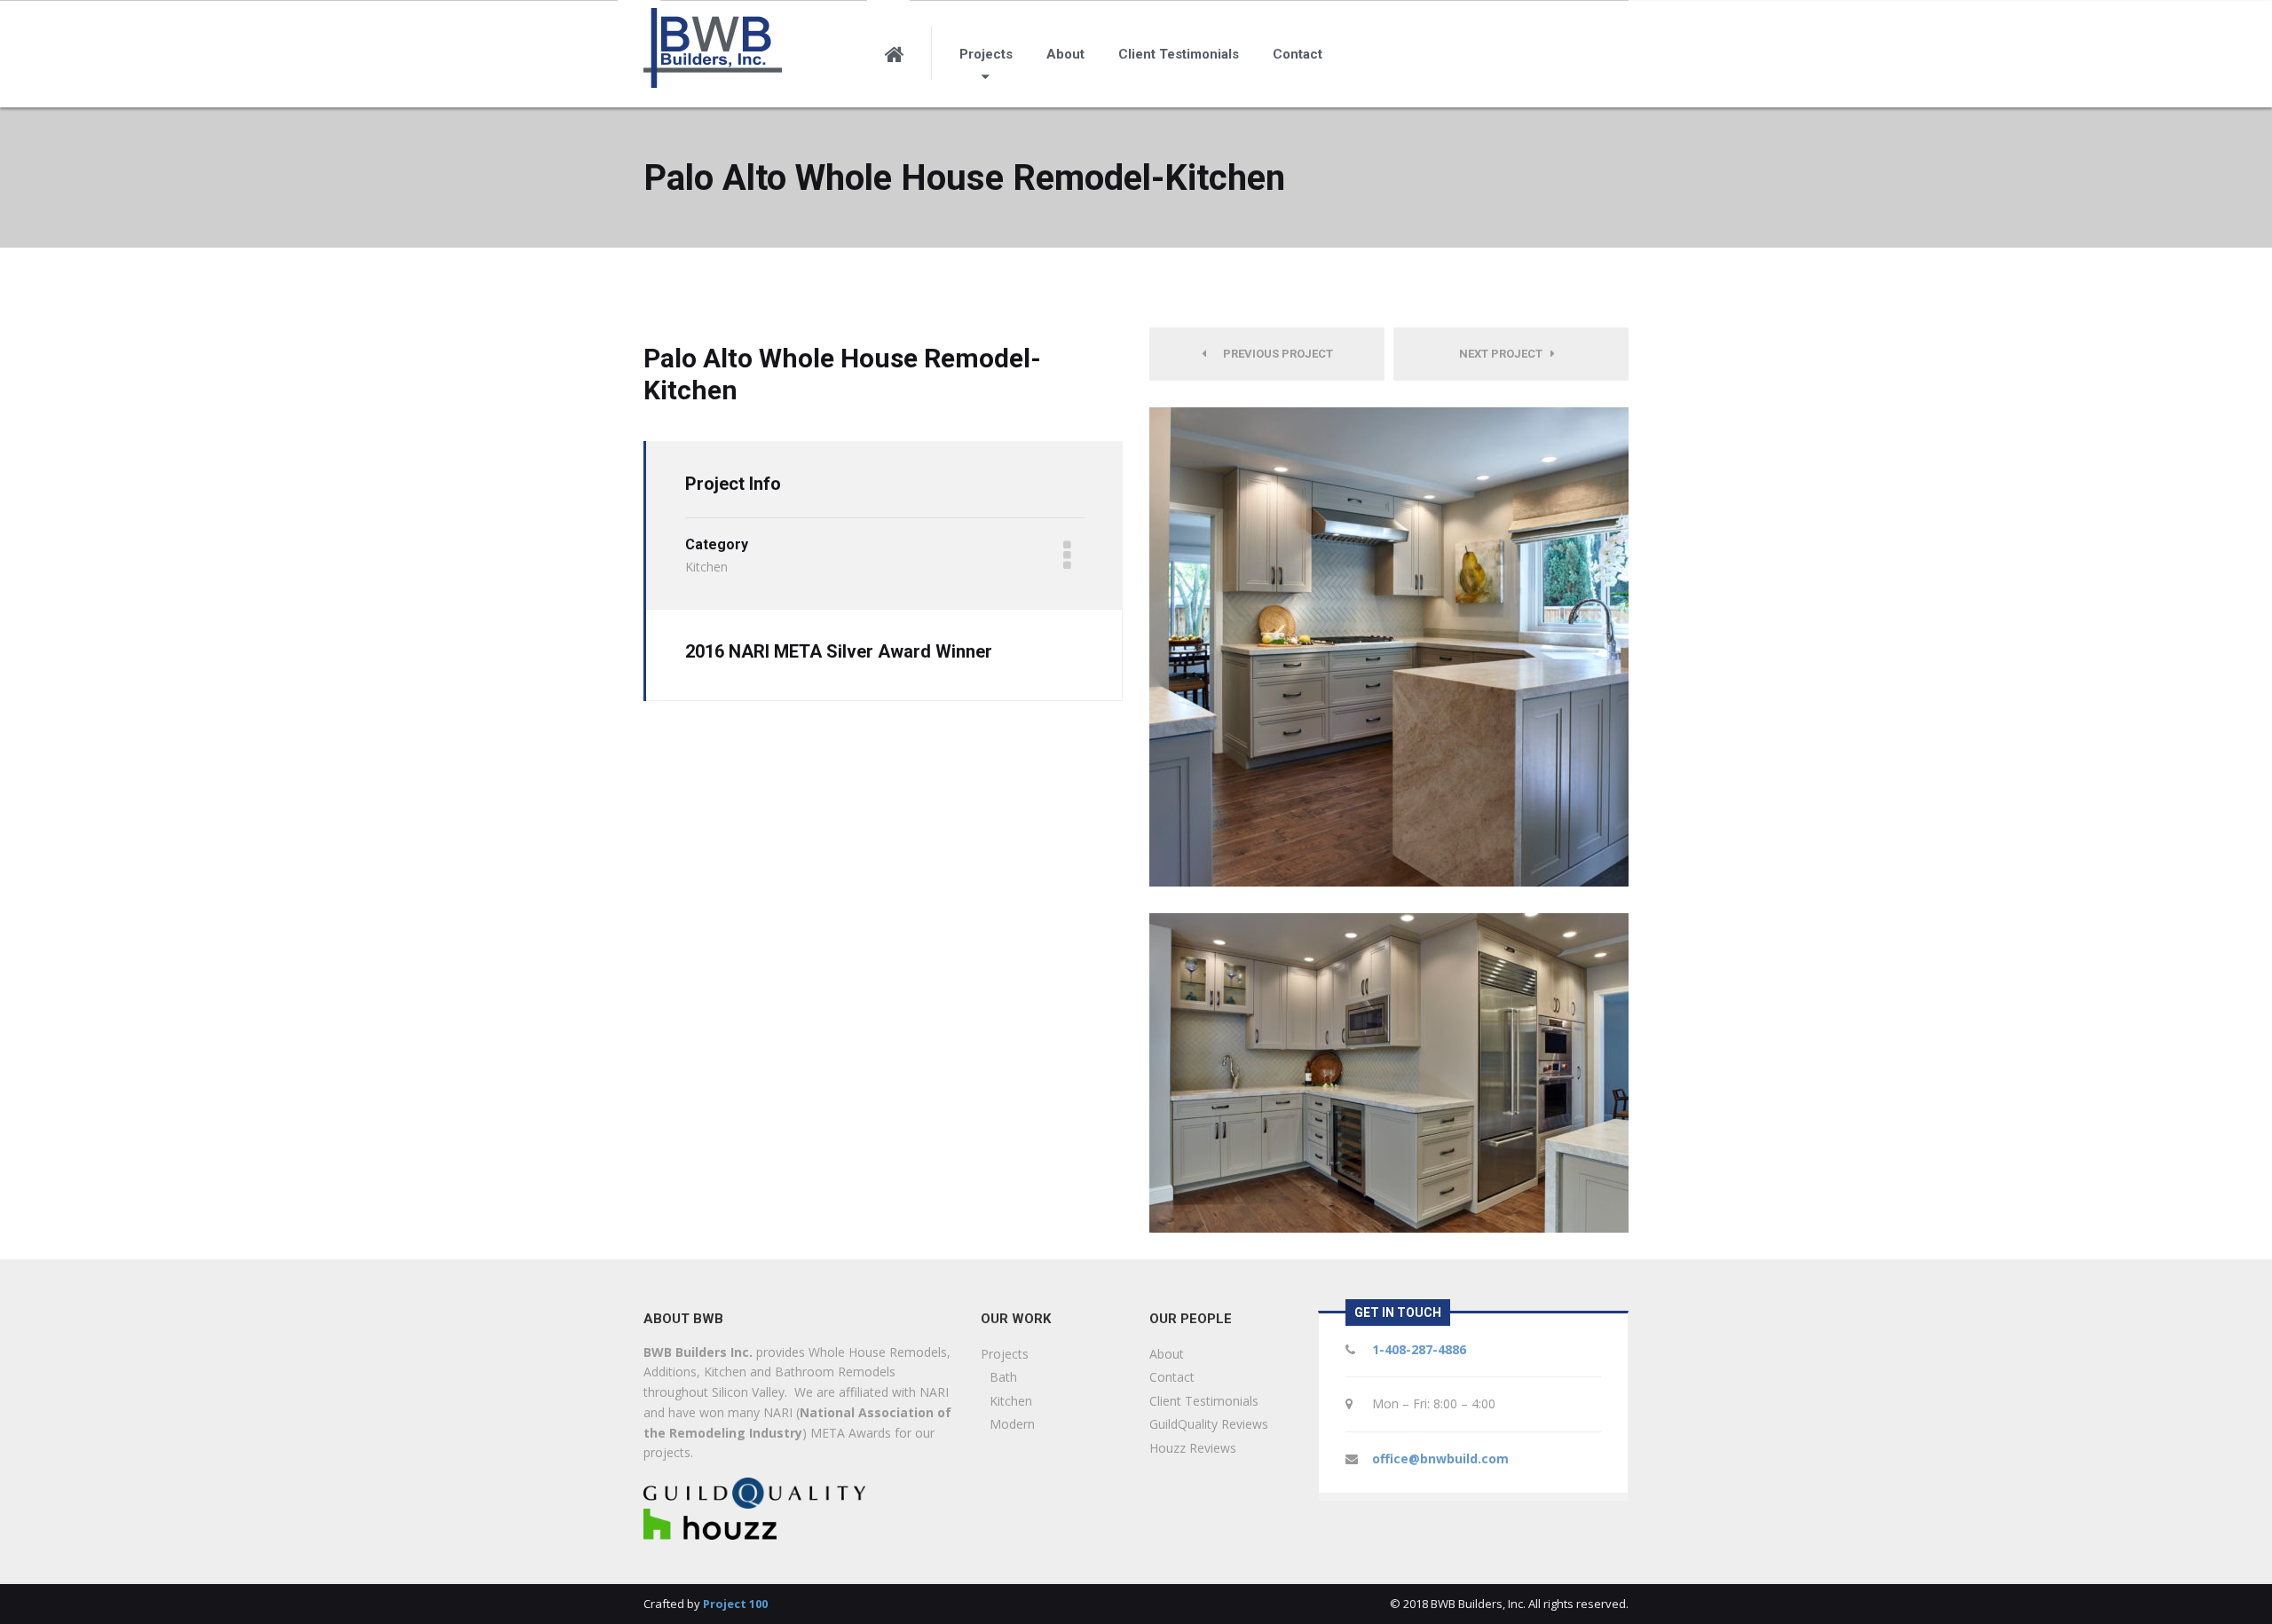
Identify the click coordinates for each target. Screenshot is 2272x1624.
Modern (1012, 1424)
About (1065, 54)
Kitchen (1011, 1401)
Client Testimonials (1179, 54)
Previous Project (1274, 354)
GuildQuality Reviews (1209, 1424)
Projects (986, 54)
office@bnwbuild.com (1440, 1458)
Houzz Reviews (1193, 1448)
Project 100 (735, 1604)
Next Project (1505, 354)
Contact (1298, 54)
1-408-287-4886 (1419, 1349)
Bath (1003, 1377)
